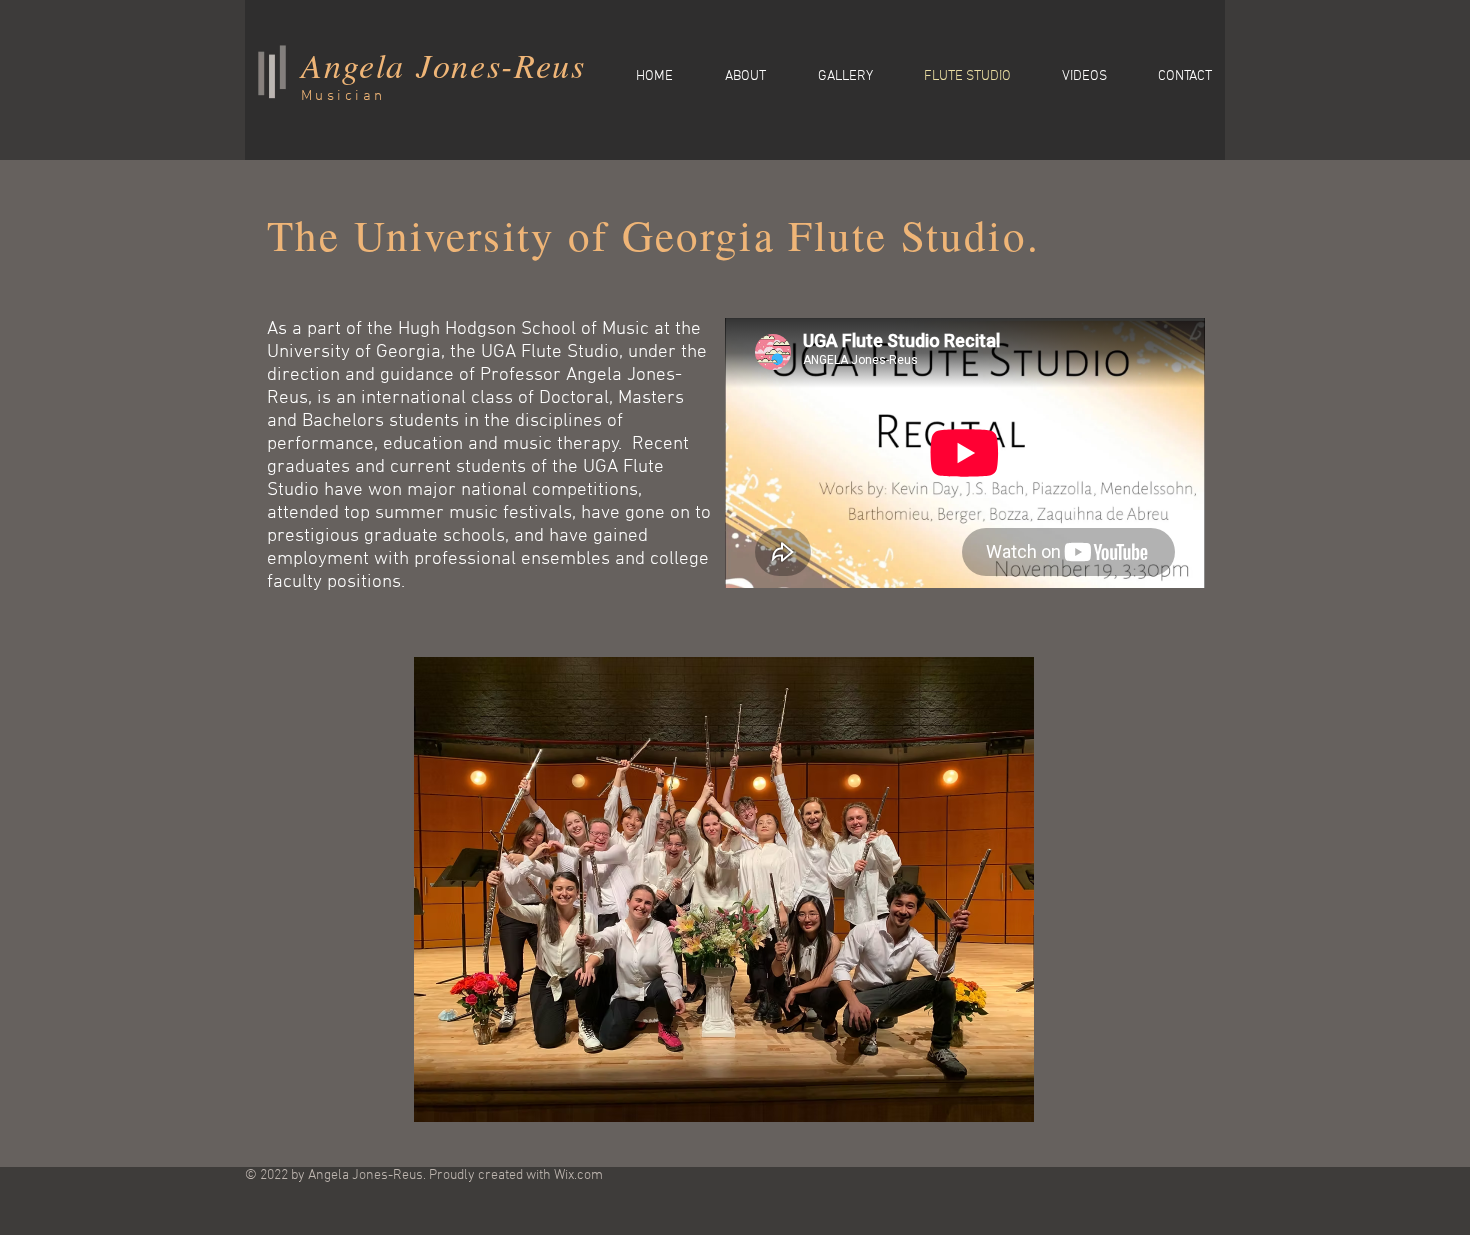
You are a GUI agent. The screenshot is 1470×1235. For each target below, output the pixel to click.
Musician (343, 96)
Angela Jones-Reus (443, 64)
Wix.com (578, 1175)
